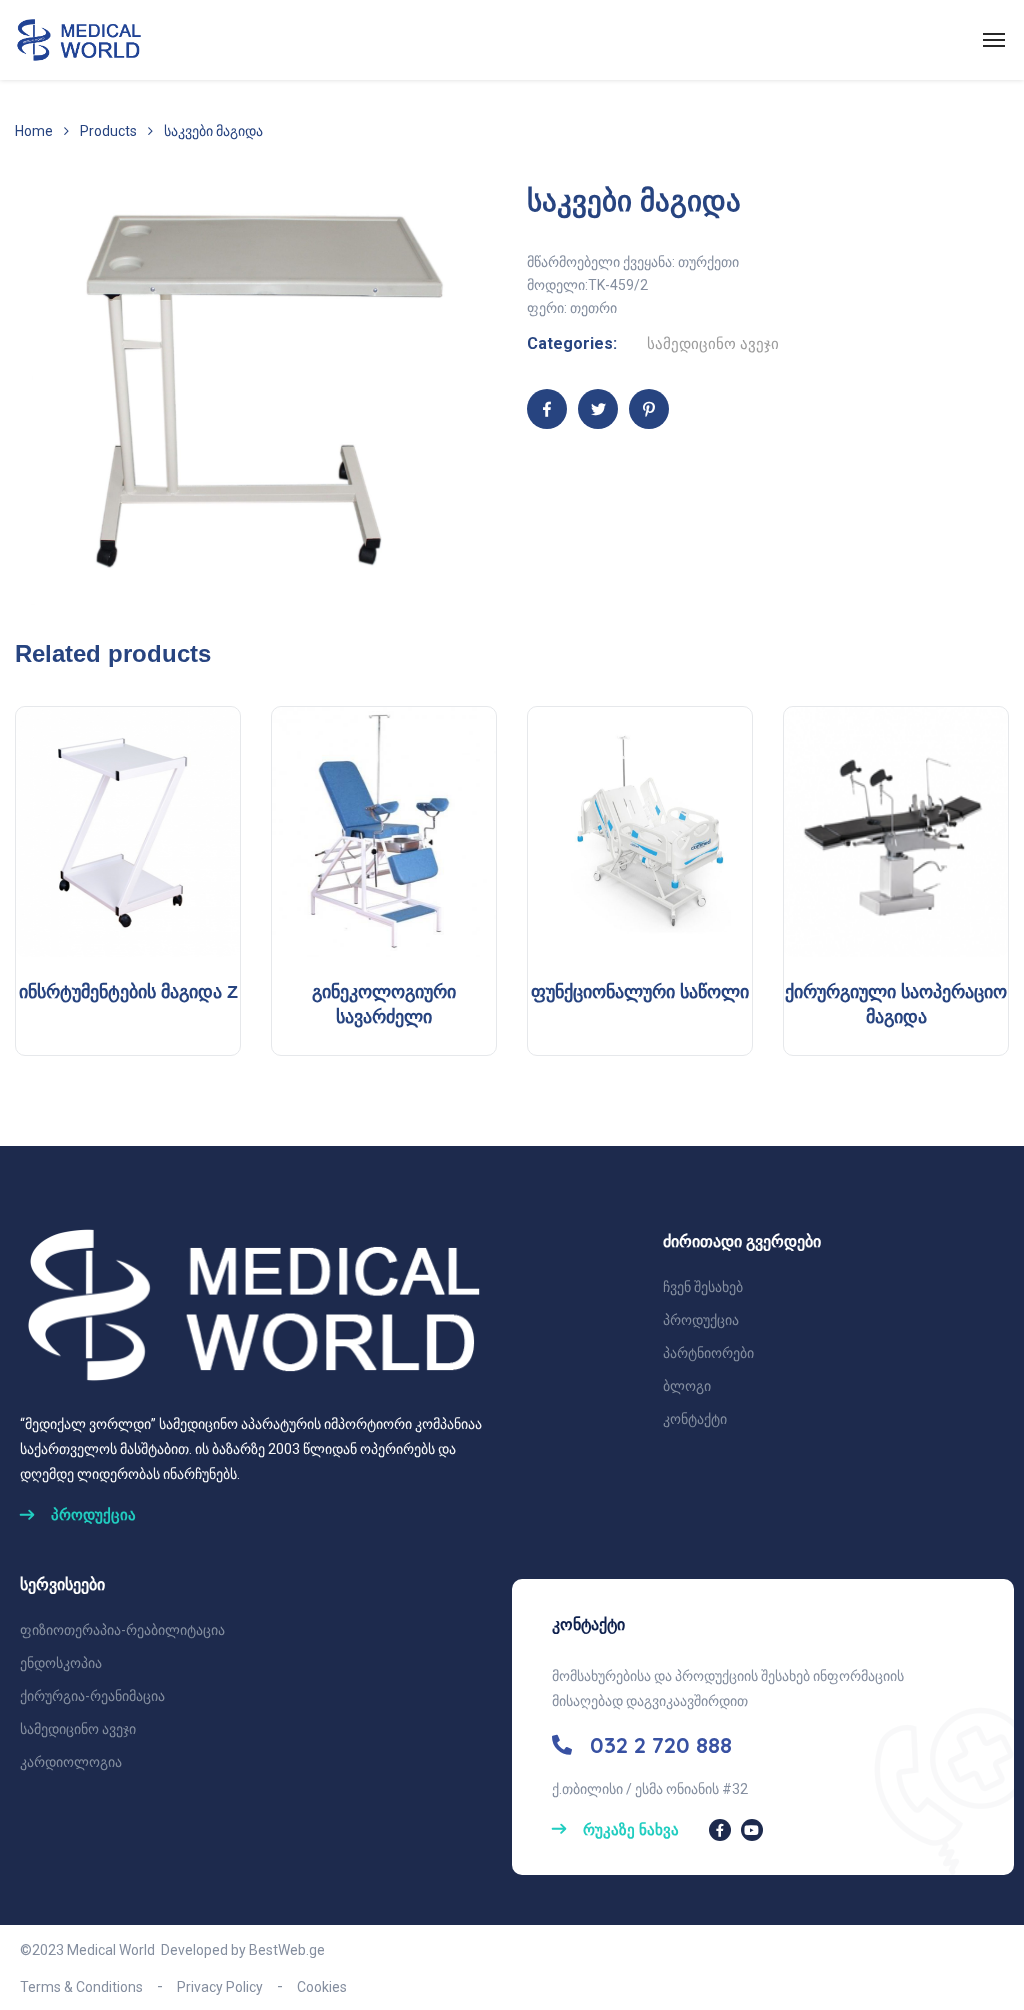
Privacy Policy (220, 1987)
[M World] (81, 40)
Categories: (572, 343)
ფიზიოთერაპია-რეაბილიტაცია (122, 1630)
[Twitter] (598, 409)
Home (34, 131)
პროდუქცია (701, 1320)
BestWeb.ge (287, 1950)
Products (108, 131)
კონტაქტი (695, 1419)
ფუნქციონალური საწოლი (640, 992)
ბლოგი (687, 1386)
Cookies (322, 1987)
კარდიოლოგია (71, 1762)
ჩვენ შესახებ (703, 1287)
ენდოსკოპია (61, 1663)
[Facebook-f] (720, 1830)
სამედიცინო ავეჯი (713, 344)
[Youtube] (752, 1830)
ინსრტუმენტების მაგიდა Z (128, 992)
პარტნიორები (708, 1353)
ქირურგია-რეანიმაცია (92, 1696)
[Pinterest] (649, 409)
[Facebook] (547, 409)
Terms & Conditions (81, 1987)
